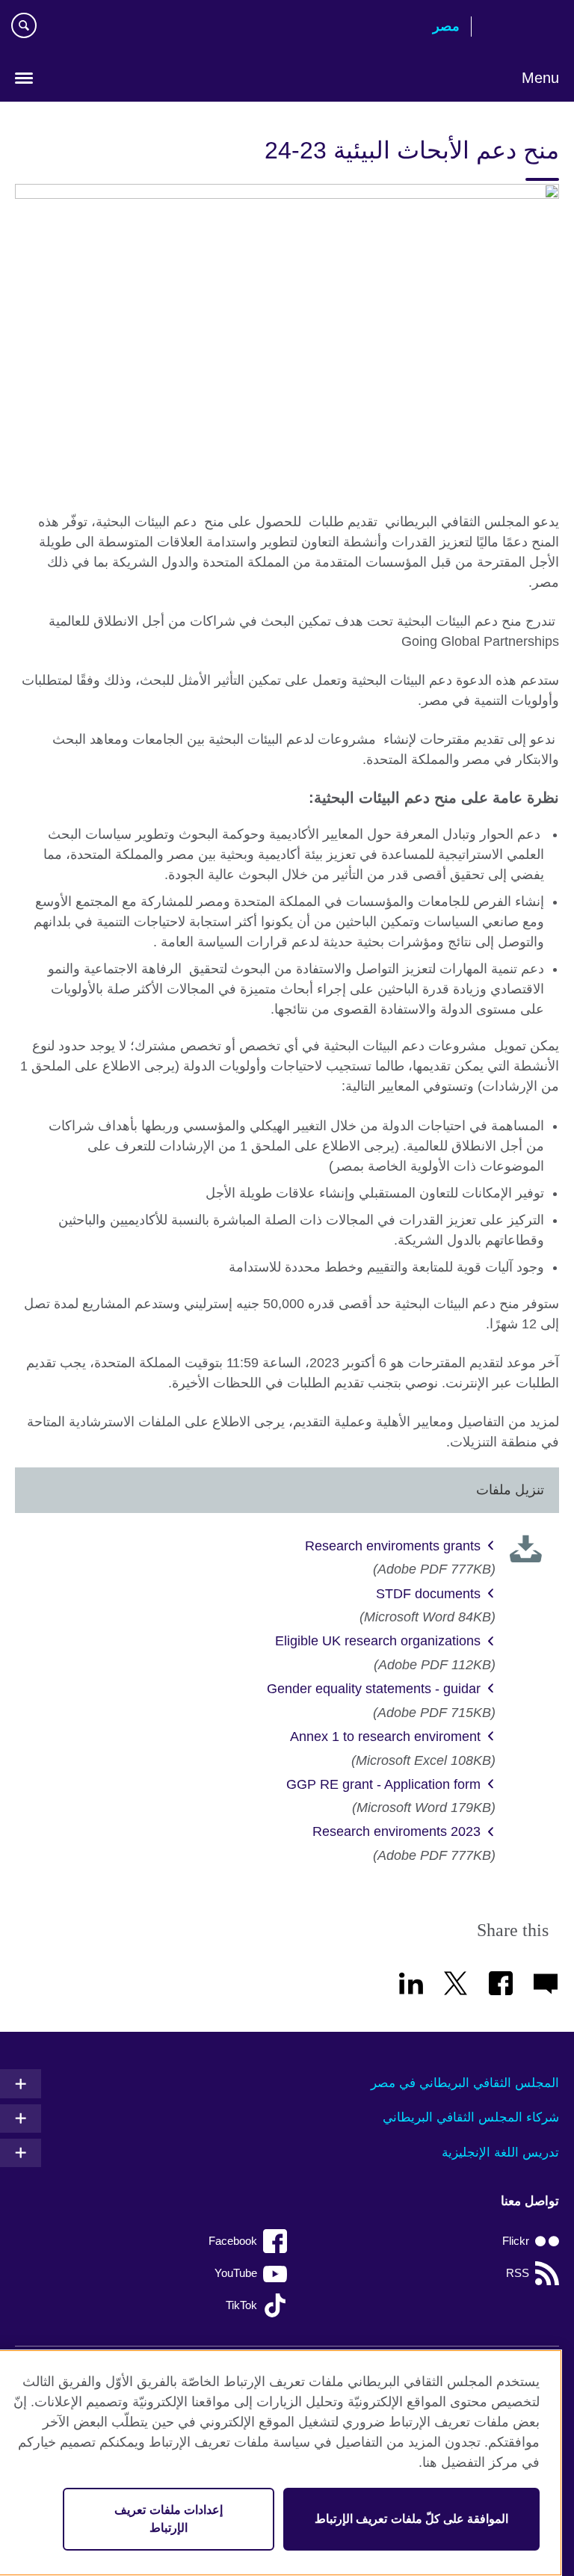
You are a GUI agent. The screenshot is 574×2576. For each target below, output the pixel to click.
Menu (540, 78)
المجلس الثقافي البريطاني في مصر (465, 2083)
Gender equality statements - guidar (374, 1689)
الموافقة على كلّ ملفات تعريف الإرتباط (411, 2519)
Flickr (516, 2241)
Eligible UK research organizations (378, 1641)
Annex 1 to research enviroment (385, 1737)
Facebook (233, 2241)
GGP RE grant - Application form (383, 1784)
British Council (521, 28)
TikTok (241, 2305)
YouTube (236, 2273)
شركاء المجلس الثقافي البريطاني (471, 2117)
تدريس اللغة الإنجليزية (500, 2153)
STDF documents (428, 1594)
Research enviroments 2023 (396, 1831)
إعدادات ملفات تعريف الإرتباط (168, 2519)
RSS (518, 2273)
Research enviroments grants (393, 1546)
